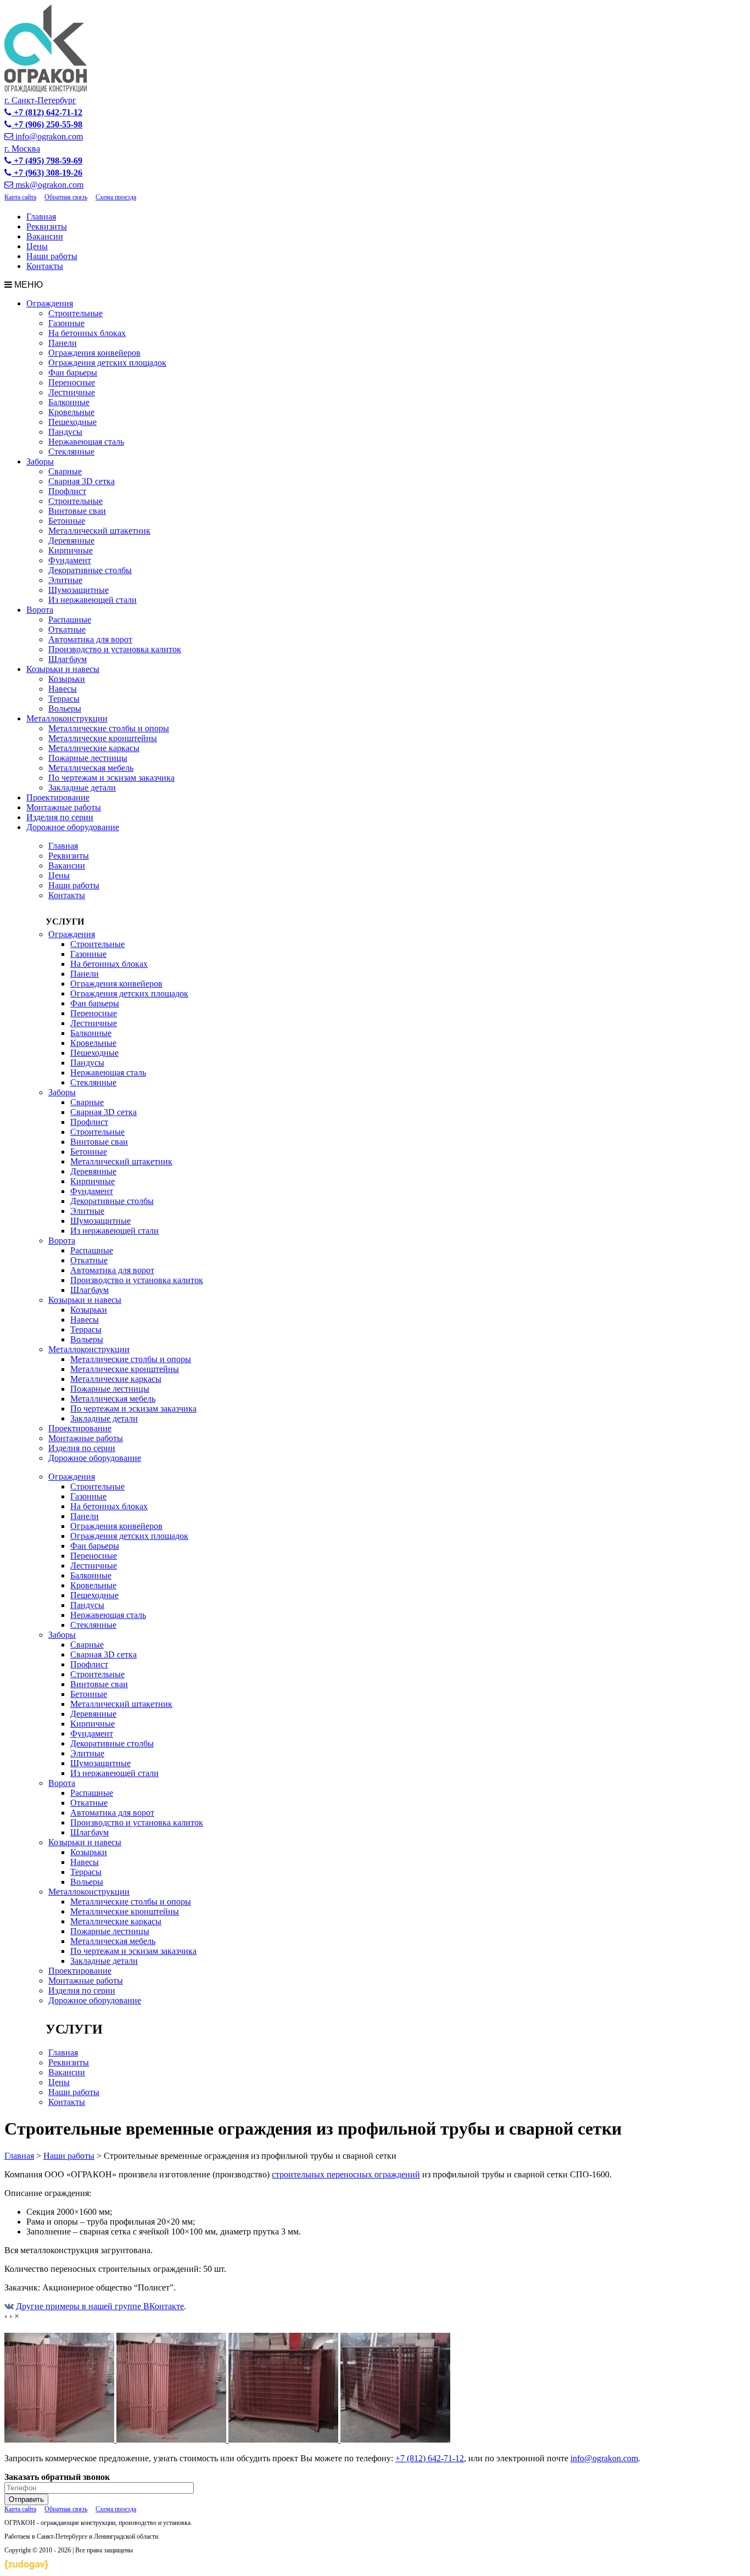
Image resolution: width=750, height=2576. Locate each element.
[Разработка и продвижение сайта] (26, 2566)
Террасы (64, 699)
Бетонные (67, 521)
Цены (37, 246)
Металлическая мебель (91, 768)
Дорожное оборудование (73, 827)
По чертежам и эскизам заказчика (111, 778)
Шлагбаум (68, 659)
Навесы (63, 689)
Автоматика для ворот (90, 639)
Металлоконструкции (67, 718)
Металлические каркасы (94, 748)
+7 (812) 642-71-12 (430, 2458)
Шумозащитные (79, 590)
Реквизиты (47, 226)
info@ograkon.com (604, 2458)
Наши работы (52, 256)
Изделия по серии (60, 817)
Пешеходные (72, 422)
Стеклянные (71, 452)
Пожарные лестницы (88, 758)
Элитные (65, 580)
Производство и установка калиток (115, 649)
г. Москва (22, 149)
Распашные (70, 620)
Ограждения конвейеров (94, 353)
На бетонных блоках (87, 333)
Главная (41, 217)
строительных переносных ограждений (346, 2174)
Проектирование (58, 797)
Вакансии (45, 236)
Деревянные (71, 541)
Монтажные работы (64, 807)
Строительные (75, 313)
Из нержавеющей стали (93, 600)
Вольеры (65, 709)
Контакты (45, 266)
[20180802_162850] (284, 2440)
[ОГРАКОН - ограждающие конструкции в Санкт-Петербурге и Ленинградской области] (46, 89)
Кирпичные (71, 550)
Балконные (69, 402)
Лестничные (72, 392)
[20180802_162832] (60, 2440)
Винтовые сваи (77, 511)
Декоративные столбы (90, 570)
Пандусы (65, 432)
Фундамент (70, 560)
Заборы (40, 461)
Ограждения (50, 303)
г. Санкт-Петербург (40, 100)
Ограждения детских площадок (107, 363)
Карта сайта (20, 197)
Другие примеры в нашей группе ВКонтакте (100, 2306)
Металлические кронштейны (103, 738)
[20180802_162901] (395, 2440)
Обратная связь (66, 197)
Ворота (40, 610)
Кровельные (71, 412)
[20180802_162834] (172, 2440)
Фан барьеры (73, 373)
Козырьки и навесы (63, 669)
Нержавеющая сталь (86, 442)
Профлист (67, 491)
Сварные (65, 471)
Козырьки (67, 679)
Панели (63, 343)
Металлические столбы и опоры (109, 728)
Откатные (67, 629)
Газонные (66, 323)
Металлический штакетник (99, 531)
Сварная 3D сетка (82, 481)
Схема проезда (116, 197)
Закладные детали (82, 788)
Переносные (72, 382)
